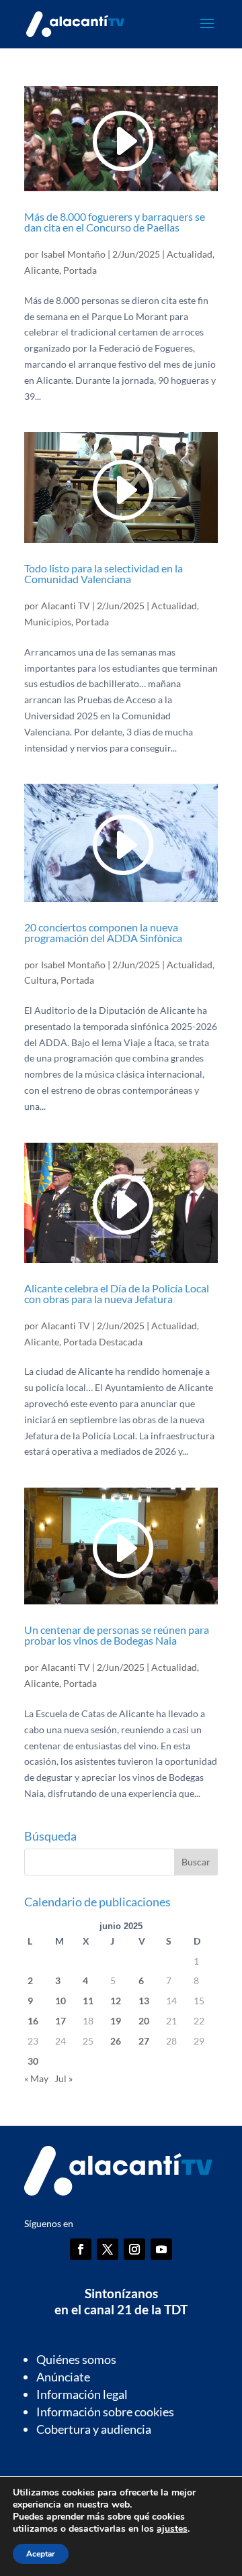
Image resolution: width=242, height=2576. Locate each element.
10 (61, 2001)
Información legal (82, 2394)
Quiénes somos (76, 2359)
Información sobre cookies (105, 2412)
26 (116, 2041)
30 (33, 2061)
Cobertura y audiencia (94, 2429)
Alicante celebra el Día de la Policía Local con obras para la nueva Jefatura (117, 1293)
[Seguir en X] (108, 2249)
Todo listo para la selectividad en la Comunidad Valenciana (104, 573)
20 (144, 2021)
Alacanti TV (66, 606)
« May (36, 2078)
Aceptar (41, 2554)
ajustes (172, 2529)
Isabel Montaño (73, 254)
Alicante (42, 270)
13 (144, 2001)
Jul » (64, 2078)
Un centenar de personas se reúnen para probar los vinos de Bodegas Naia (117, 1635)
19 (116, 2021)
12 (116, 2001)
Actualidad (190, 254)
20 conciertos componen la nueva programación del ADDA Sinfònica (103, 932)
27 (144, 2041)
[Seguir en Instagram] (134, 2249)
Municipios (48, 622)
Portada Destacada (103, 1342)
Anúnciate (63, 2377)
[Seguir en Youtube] (161, 2249)
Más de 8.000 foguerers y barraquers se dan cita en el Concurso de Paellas (115, 222)
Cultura (40, 980)
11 (88, 2001)
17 (61, 2021)
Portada (80, 270)
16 (33, 2021)
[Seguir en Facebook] (81, 2249)
